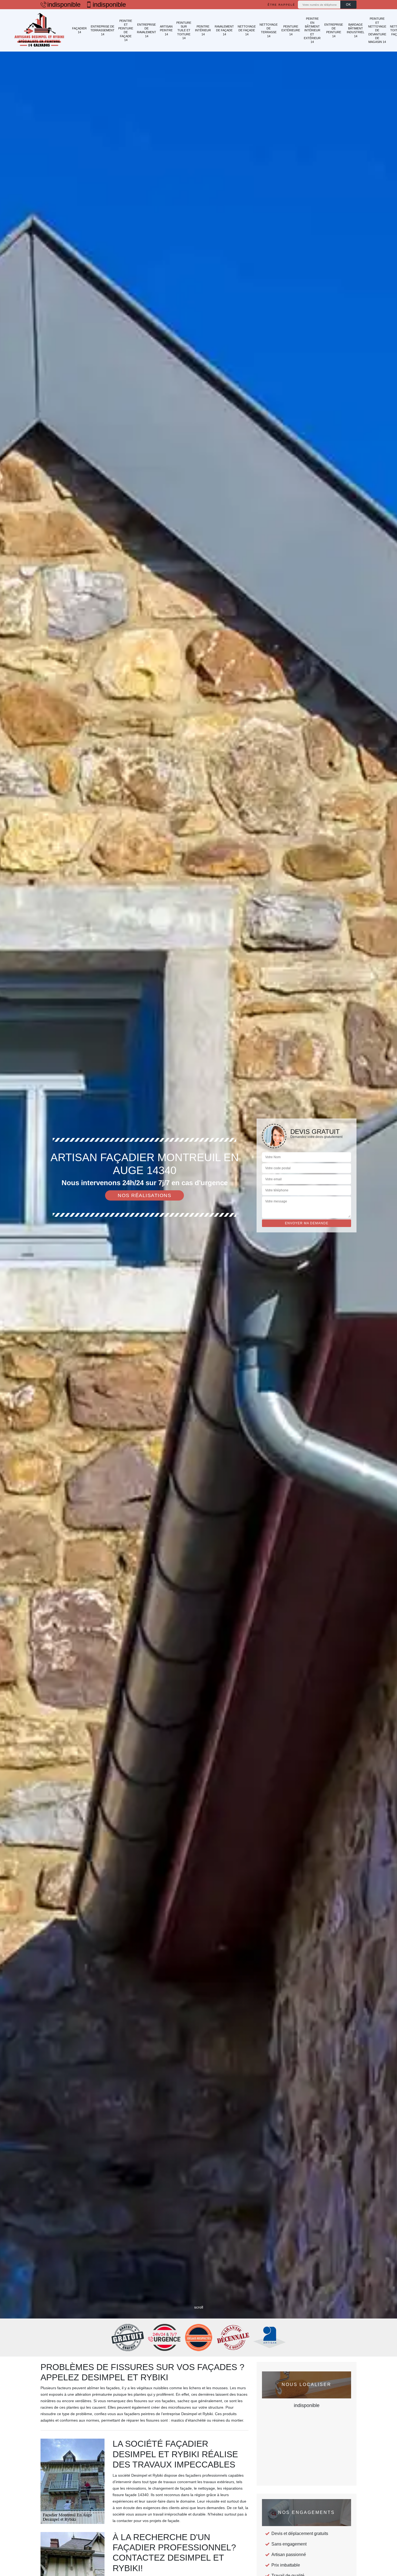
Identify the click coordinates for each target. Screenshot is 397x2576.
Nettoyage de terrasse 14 (269, 30)
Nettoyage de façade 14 (247, 30)
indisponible (64, 5)
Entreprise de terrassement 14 (102, 30)
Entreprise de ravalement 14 (147, 30)
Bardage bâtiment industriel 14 (356, 30)
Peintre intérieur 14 (203, 30)
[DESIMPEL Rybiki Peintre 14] (39, 30)
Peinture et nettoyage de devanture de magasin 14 (377, 30)
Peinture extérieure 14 (291, 30)
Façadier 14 (79, 30)
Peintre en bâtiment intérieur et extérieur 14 (312, 30)
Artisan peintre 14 (166, 30)
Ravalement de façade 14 (224, 30)
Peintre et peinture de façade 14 (126, 30)
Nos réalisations (144, 1195)
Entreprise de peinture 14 (334, 30)
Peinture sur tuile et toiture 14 (184, 30)
